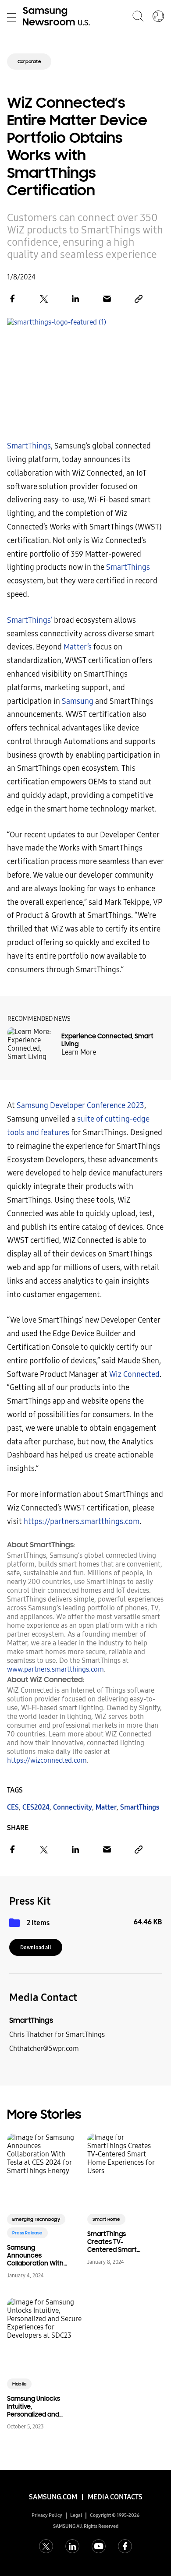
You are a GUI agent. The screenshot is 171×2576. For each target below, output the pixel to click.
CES (13, 1807)
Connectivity (73, 1807)
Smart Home (106, 2219)
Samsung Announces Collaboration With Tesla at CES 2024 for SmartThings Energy (35, 2255)
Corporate (29, 62)
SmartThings (29, 446)
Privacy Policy (47, 2515)
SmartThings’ (30, 620)
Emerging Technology (36, 2219)
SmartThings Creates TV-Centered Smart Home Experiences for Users (116, 2242)
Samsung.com (53, 2497)
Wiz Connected (134, 1374)
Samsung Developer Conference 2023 (80, 1106)
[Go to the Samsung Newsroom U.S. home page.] (58, 17)
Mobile (19, 2384)
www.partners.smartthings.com (55, 1669)
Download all (36, 1948)
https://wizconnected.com (47, 1760)
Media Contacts (115, 2497)
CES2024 (36, 1807)
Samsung (78, 701)
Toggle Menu (11, 17)
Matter (106, 1807)
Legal (76, 2515)
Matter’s (78, 647)
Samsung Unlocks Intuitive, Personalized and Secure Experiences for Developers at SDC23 (34, 2407)
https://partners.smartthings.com (82, 1522)
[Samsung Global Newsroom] (158, 17)
